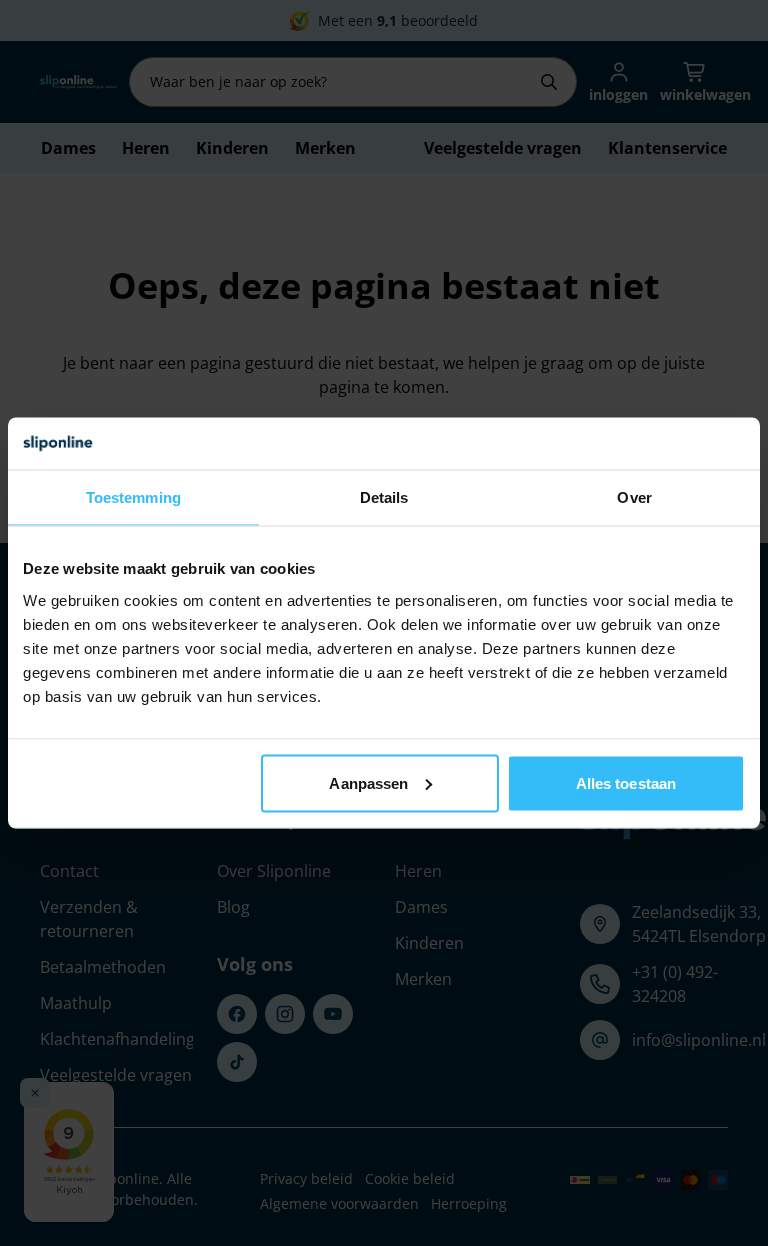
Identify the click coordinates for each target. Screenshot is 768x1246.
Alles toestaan (626, 782)
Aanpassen (368, 782)
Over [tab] (634, 497)
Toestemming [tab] (133, 497)
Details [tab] (384, 497)
